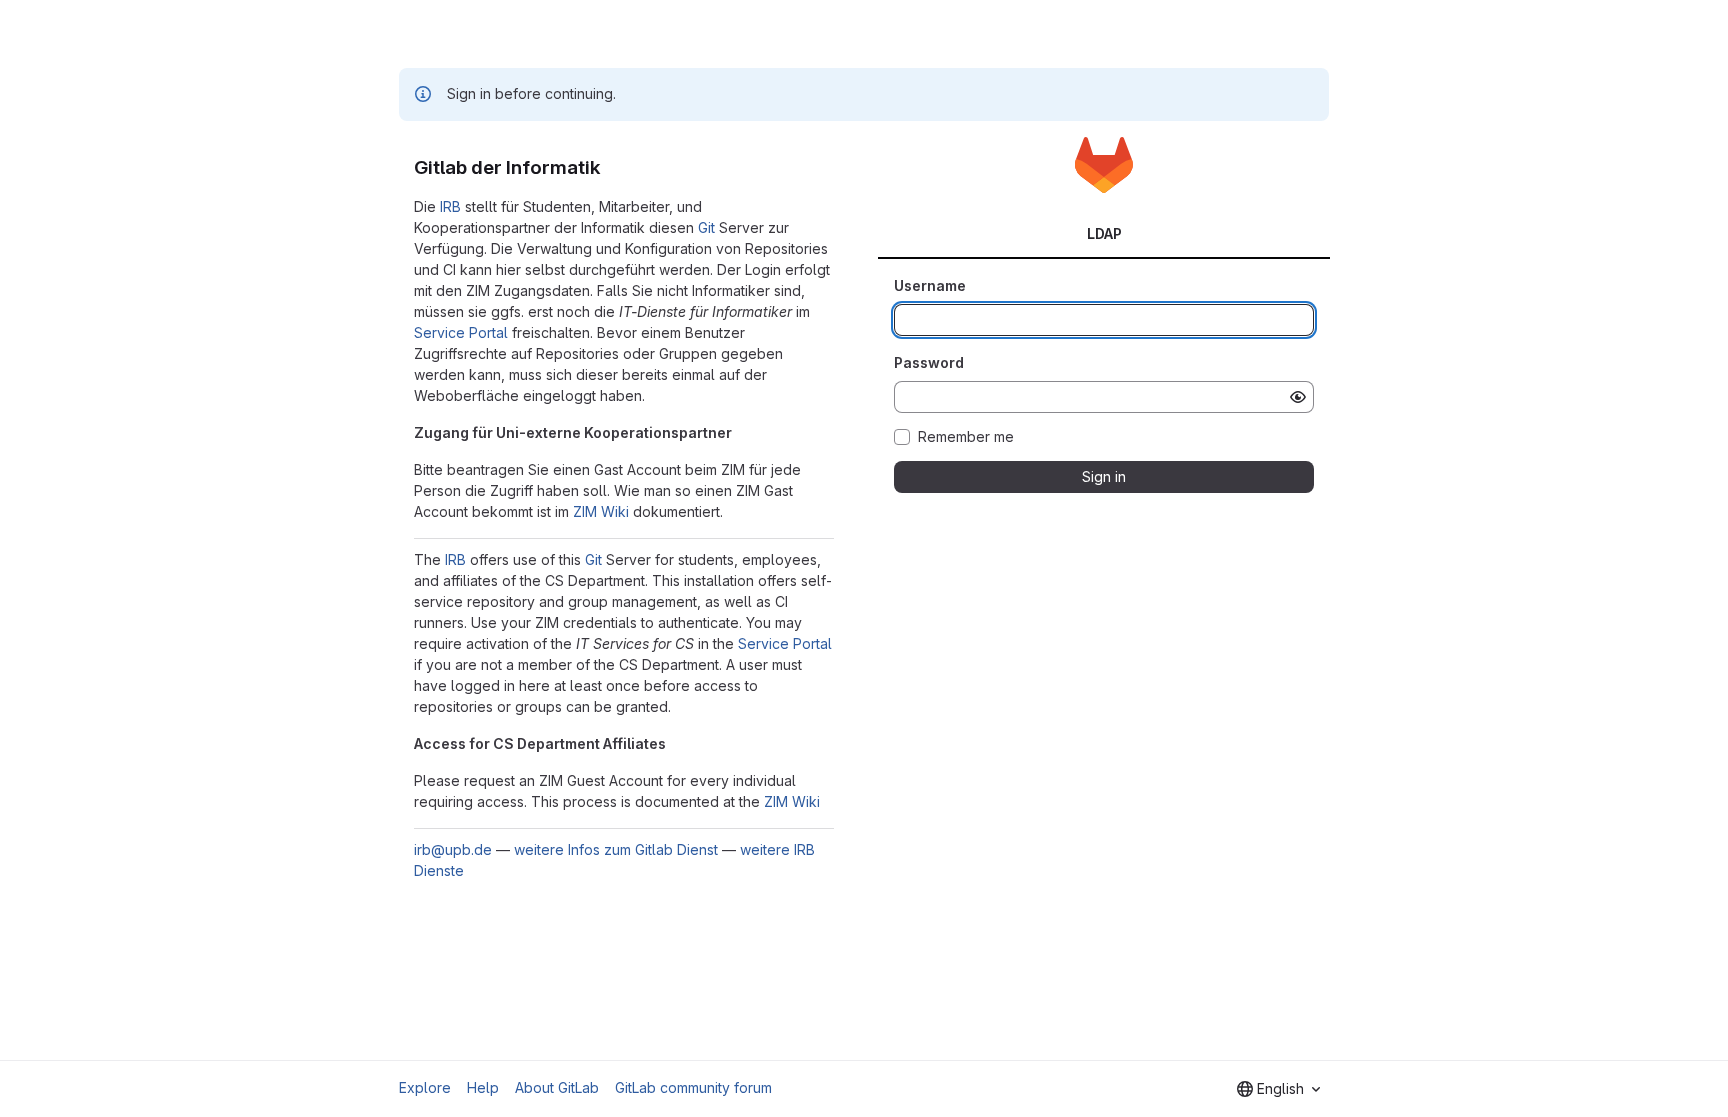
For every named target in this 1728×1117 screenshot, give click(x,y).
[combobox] (1278, 1089)
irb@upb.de (453, 849)
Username (930, 285)
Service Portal (461, 332)
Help (483, 1087)
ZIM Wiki (601, 511)
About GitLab (557, 1087)
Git (706, 227)
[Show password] (1298, 397)
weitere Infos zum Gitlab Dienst (616, 849)
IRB (450, 206)
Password (929, 362)
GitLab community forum (693, 1087)
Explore (425, 1087)
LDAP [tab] (1104, 233)
